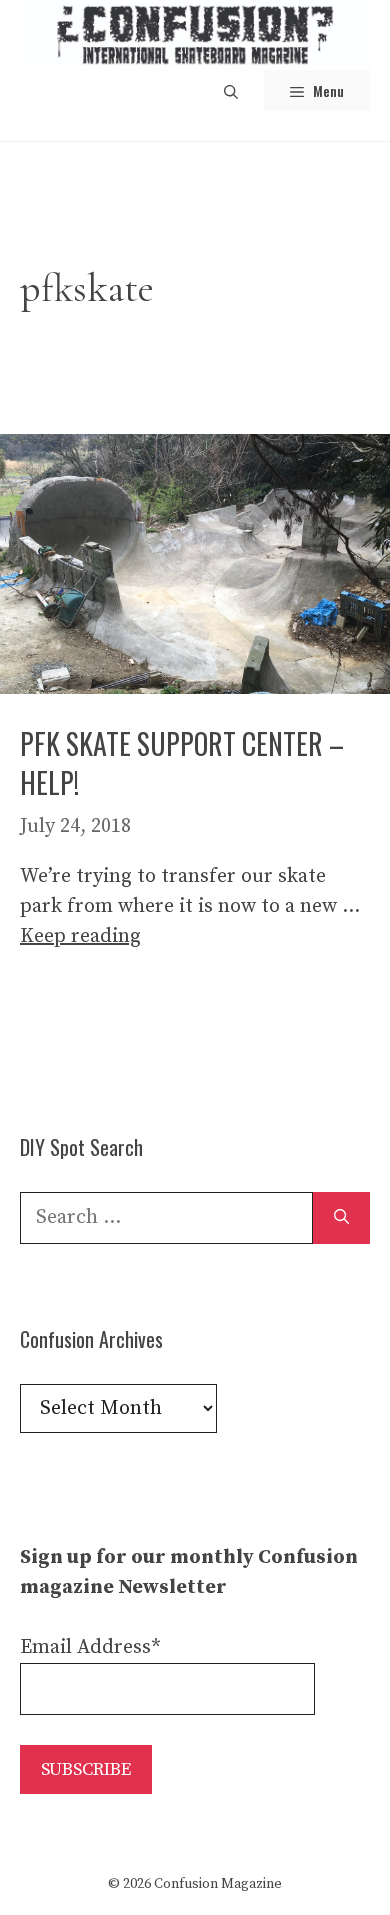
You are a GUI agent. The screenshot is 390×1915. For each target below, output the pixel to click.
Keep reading (80, 936)
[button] (231, 90)
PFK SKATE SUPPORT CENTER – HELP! (182, 763)
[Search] (341, 1218)
